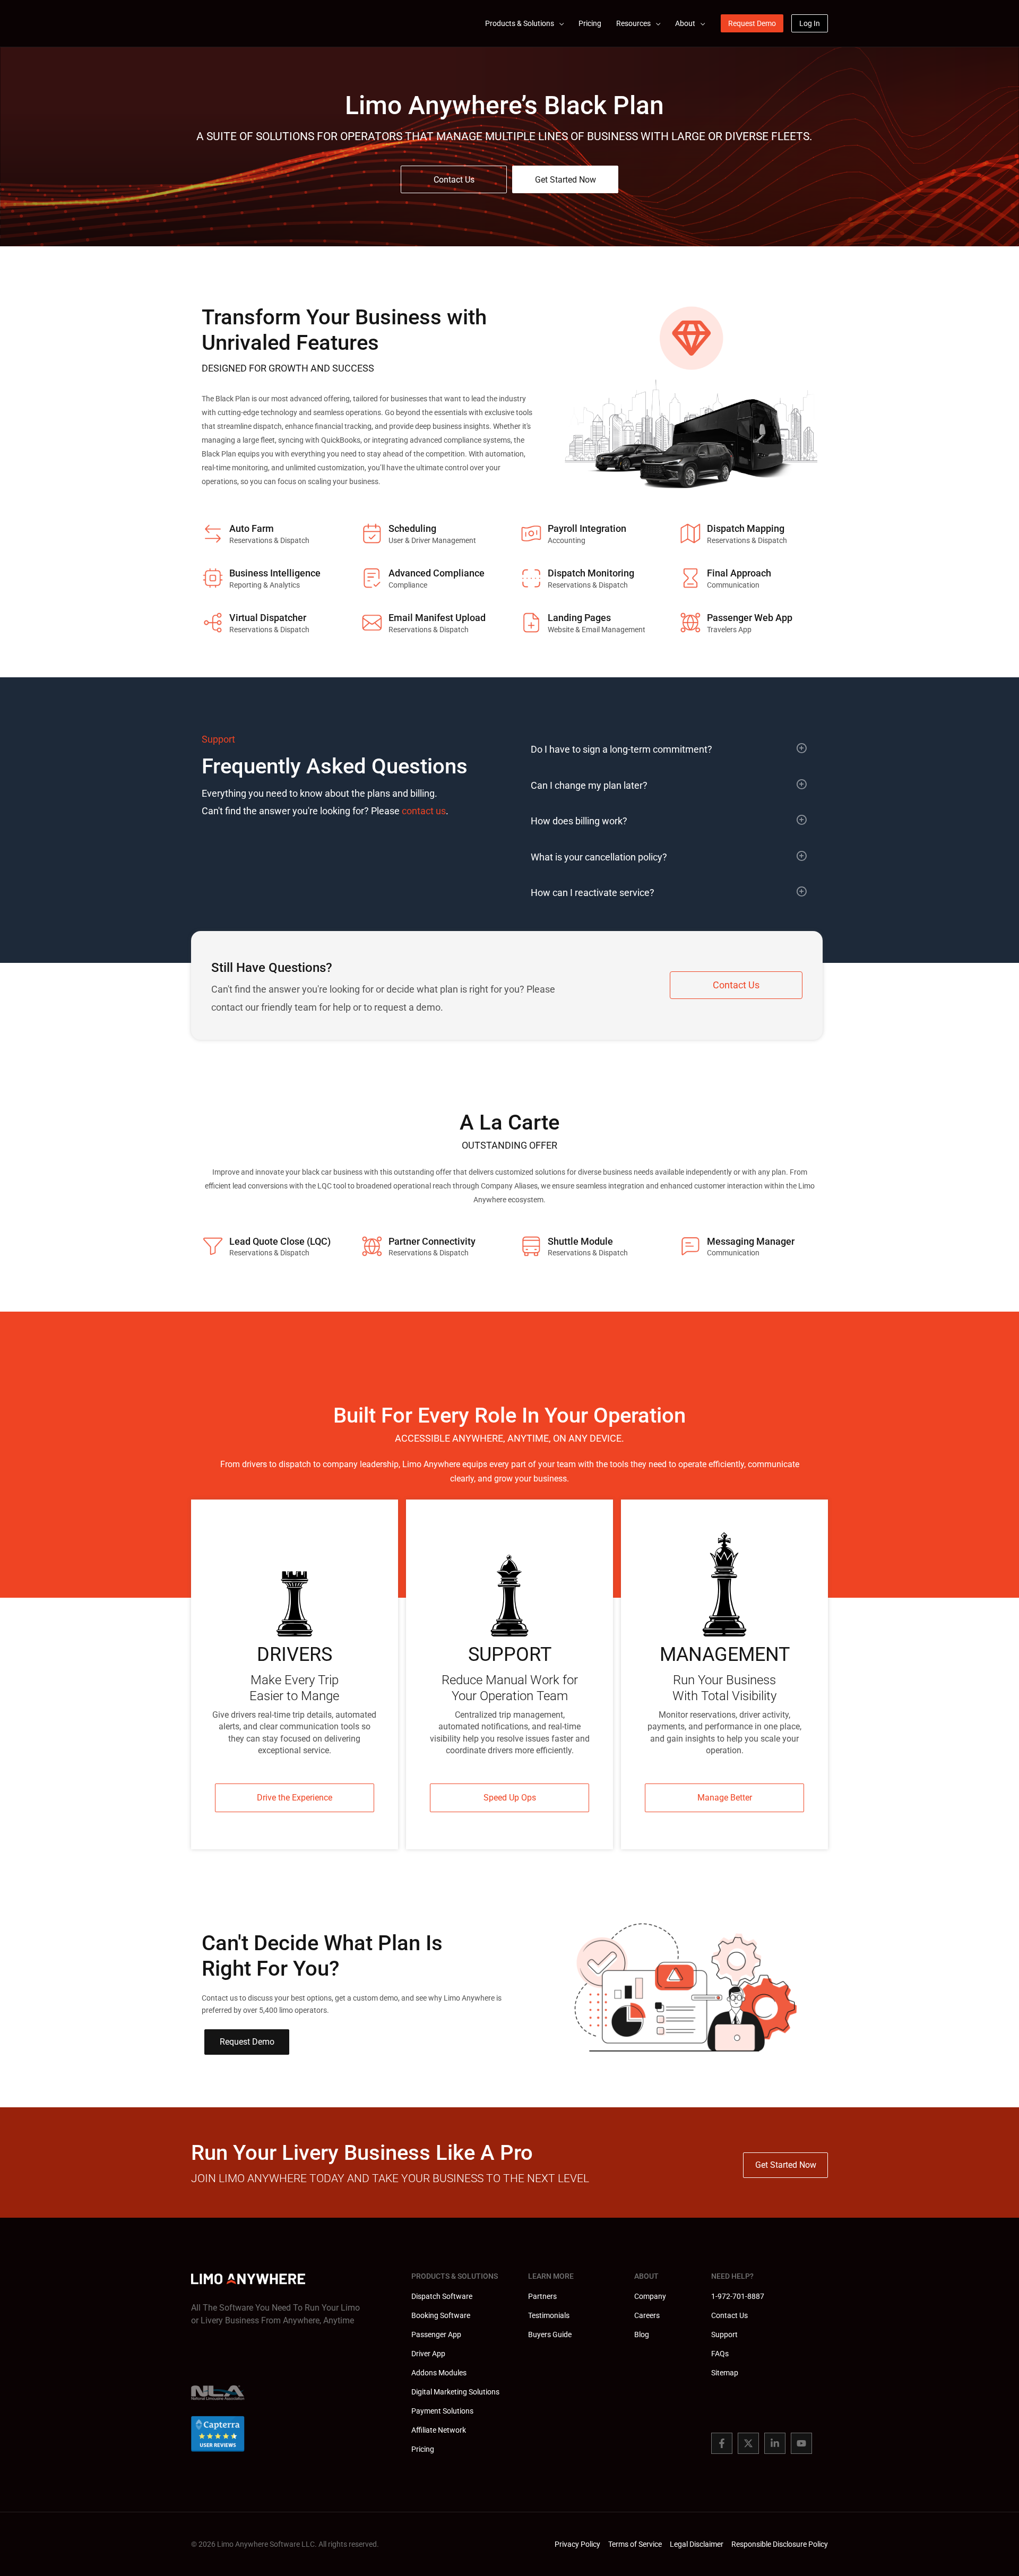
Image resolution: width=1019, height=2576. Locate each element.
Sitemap (725, 2373)
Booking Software (441, 2315)
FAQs (720, 2354)
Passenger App (436, 2334)
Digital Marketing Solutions (455, 2392)
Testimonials (549, 2315)
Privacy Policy (577, 2544)
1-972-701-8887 (738, 2296)
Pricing (423, 2449)
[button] (559, 23)
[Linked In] (775, 2443)
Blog (642, 2334)
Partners (542, 2296)
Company (650, 2296)
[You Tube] (801, 2443)
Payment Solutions (442, 2411)
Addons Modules (439, 2373)
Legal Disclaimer (697, 2544)
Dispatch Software (442, 2296)
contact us (424, 811)
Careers (647, 2315)
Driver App (428, 2354)
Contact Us (729, 2315)
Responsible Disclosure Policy (780, 2544)
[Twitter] (748, 2443)
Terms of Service (635, 2544)
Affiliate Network (439, 2430)
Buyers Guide (550, 2334)
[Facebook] (722, 2443)
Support (724, 2334)
